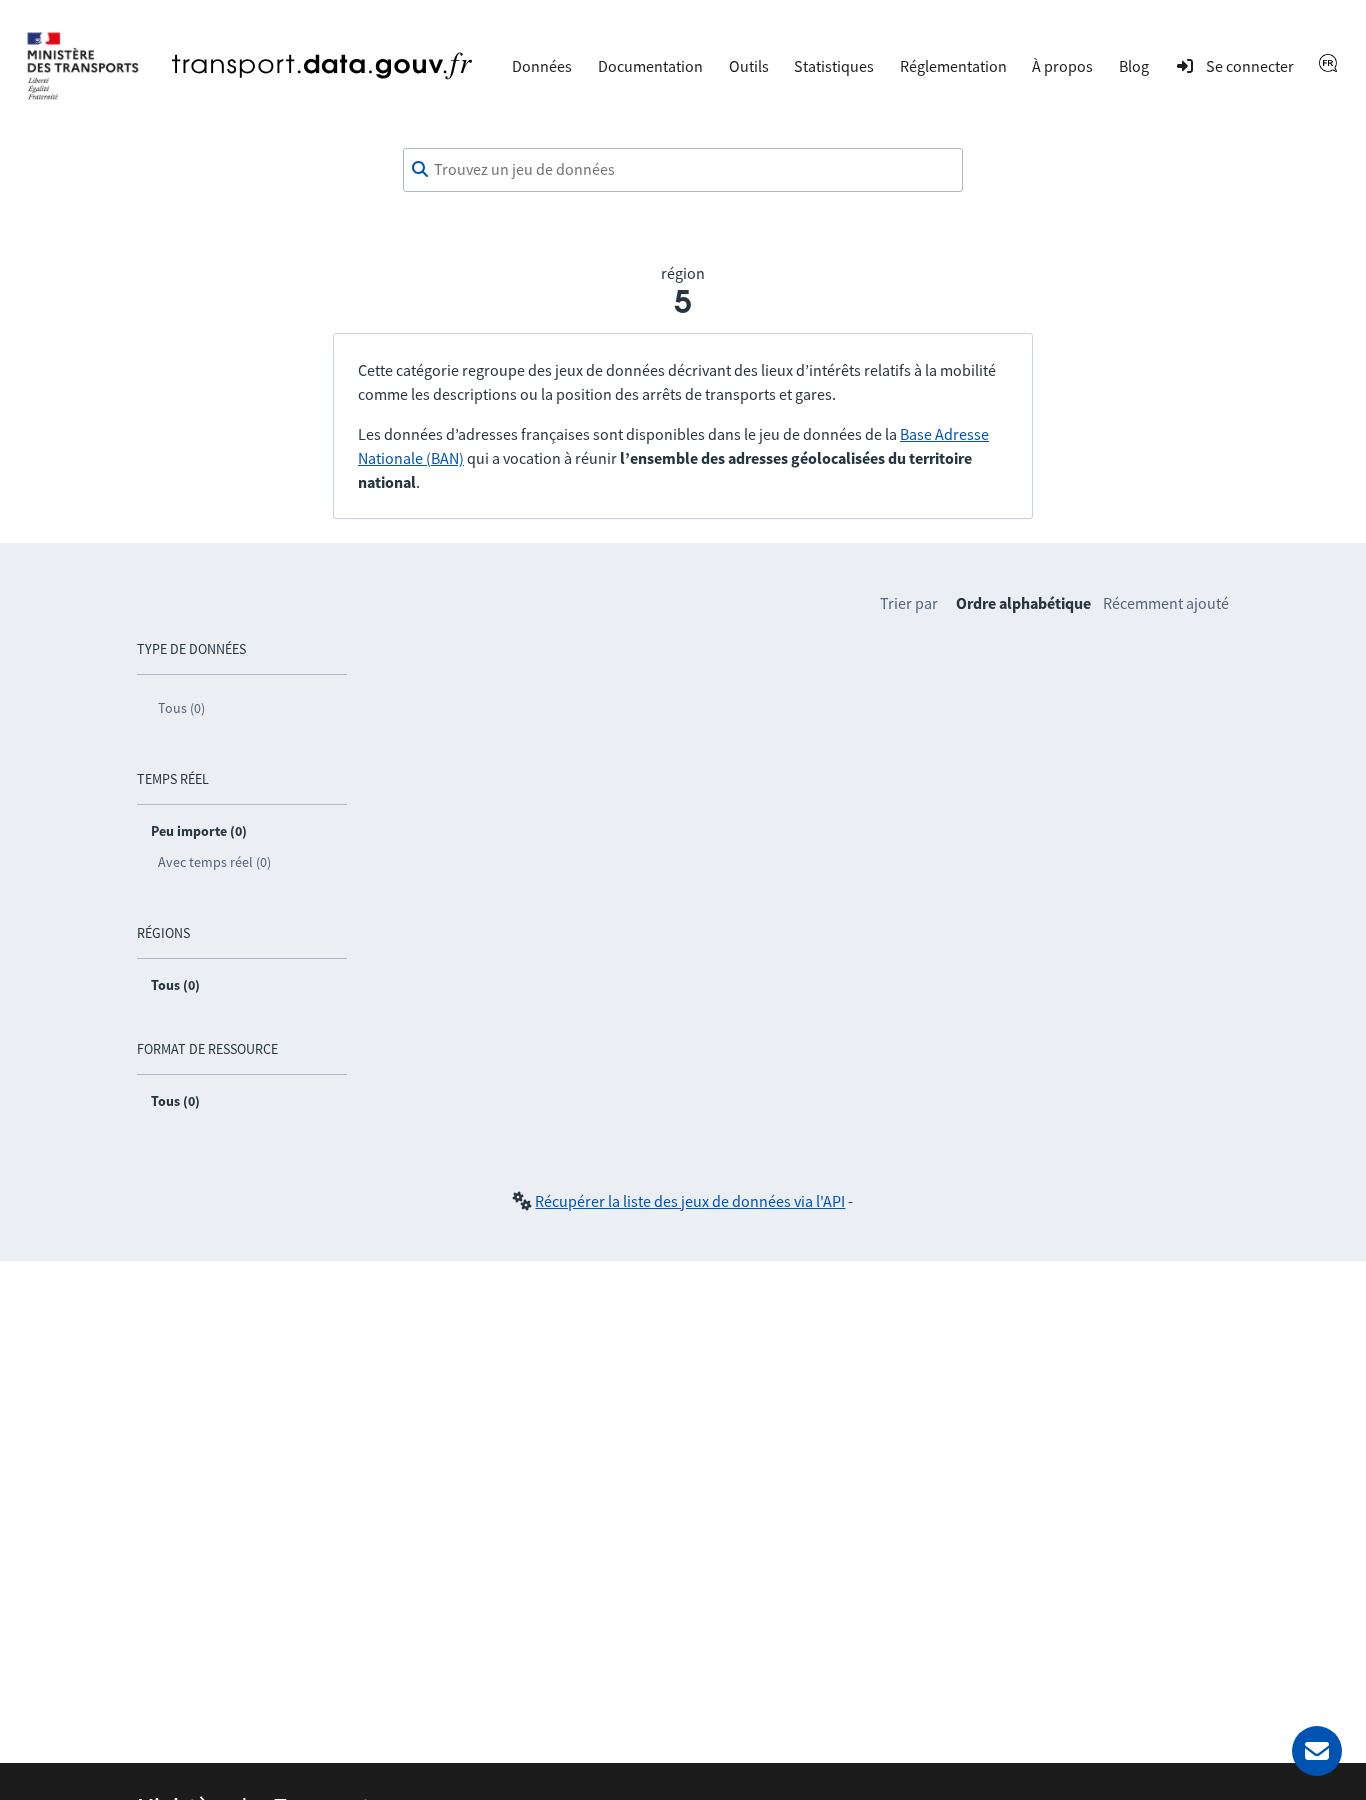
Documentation (650, 66)
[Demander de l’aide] (1317, 1751)
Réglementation (953, 66)
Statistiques (834, 66)
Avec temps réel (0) (214, 862)
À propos (1062, 66)
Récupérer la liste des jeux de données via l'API (690, 1201)
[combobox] (683, 170)
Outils (749, 66)
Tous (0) (181, 708)
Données (542, 66)
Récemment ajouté (1166, 603)
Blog (1134, 66)
